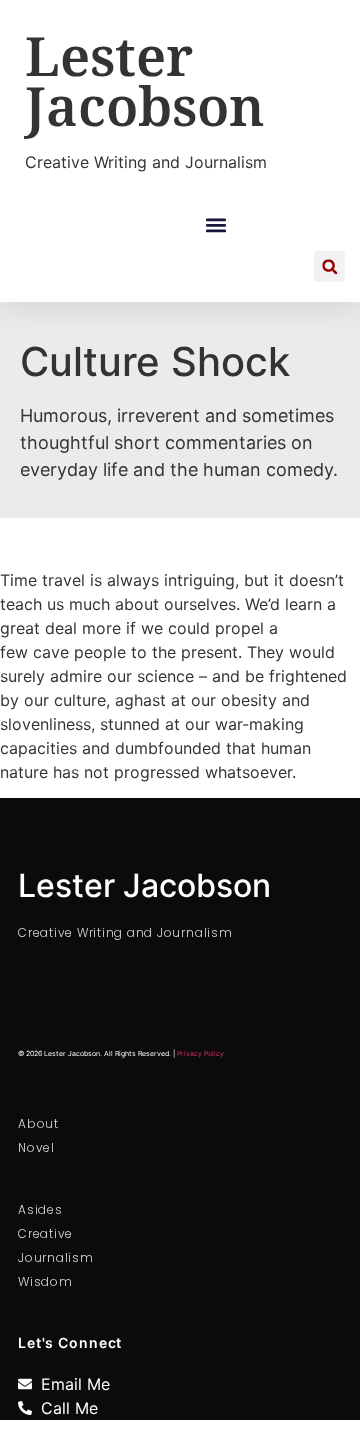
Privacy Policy (200, 1053)
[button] (215, 224)
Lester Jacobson (145, 80)
